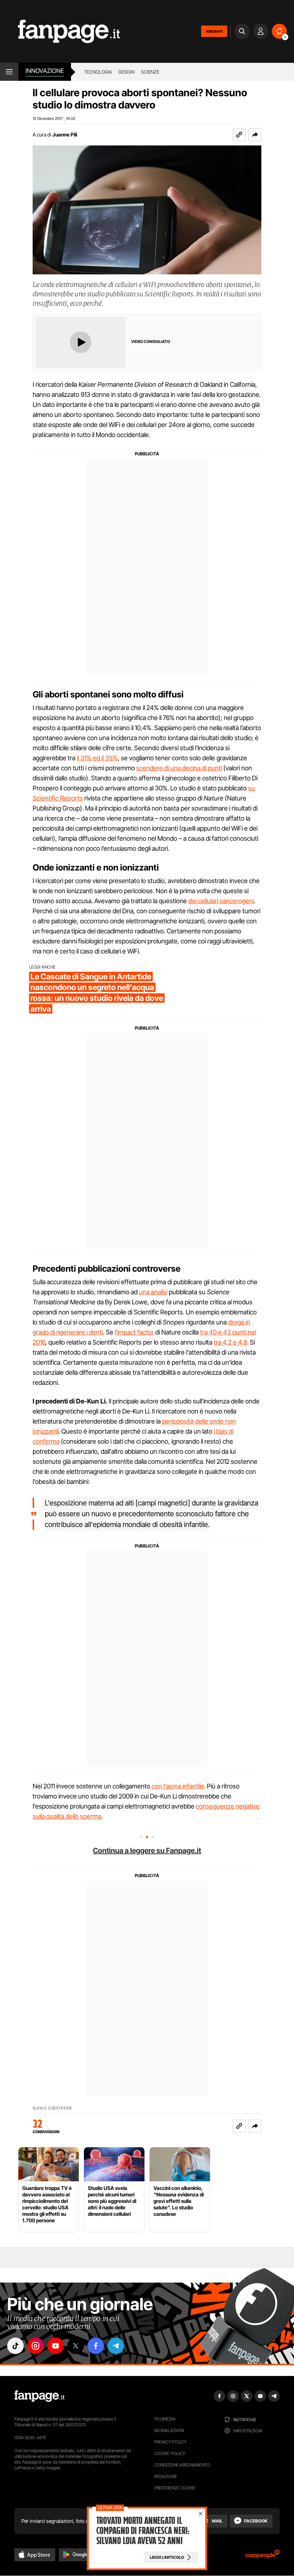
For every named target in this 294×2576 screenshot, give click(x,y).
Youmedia (165, 2419)
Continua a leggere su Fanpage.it (147, 1851)
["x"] (76, 2346)
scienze (150, 72)
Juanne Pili (65, 134)
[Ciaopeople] (262, 2556)
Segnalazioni (169, 2430)
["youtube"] (56, 2346)
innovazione (45, 71)
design (126, 72)
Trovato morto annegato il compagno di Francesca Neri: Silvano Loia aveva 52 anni (143, 2531)
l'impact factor (134, 1332)
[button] (255, 135)
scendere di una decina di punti (179, 768)
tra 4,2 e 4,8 (230, 1342)
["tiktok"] (15, 2346)
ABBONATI (214, 31)
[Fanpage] (39, 2396)
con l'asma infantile (178, 1786)
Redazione (166, 2476)
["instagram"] (35, 2346)
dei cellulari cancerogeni (221, 901)
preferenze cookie (175, 2488)
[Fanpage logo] (60, 31)
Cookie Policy (170, 2453)
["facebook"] (96, 2346)
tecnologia (98, 72)
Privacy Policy (170, 2442)
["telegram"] (116, 2346)
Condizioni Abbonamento (182, 2465)
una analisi (153, 1292)
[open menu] (9, 72)
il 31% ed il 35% (97, 758)
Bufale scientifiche (52, 2108)
